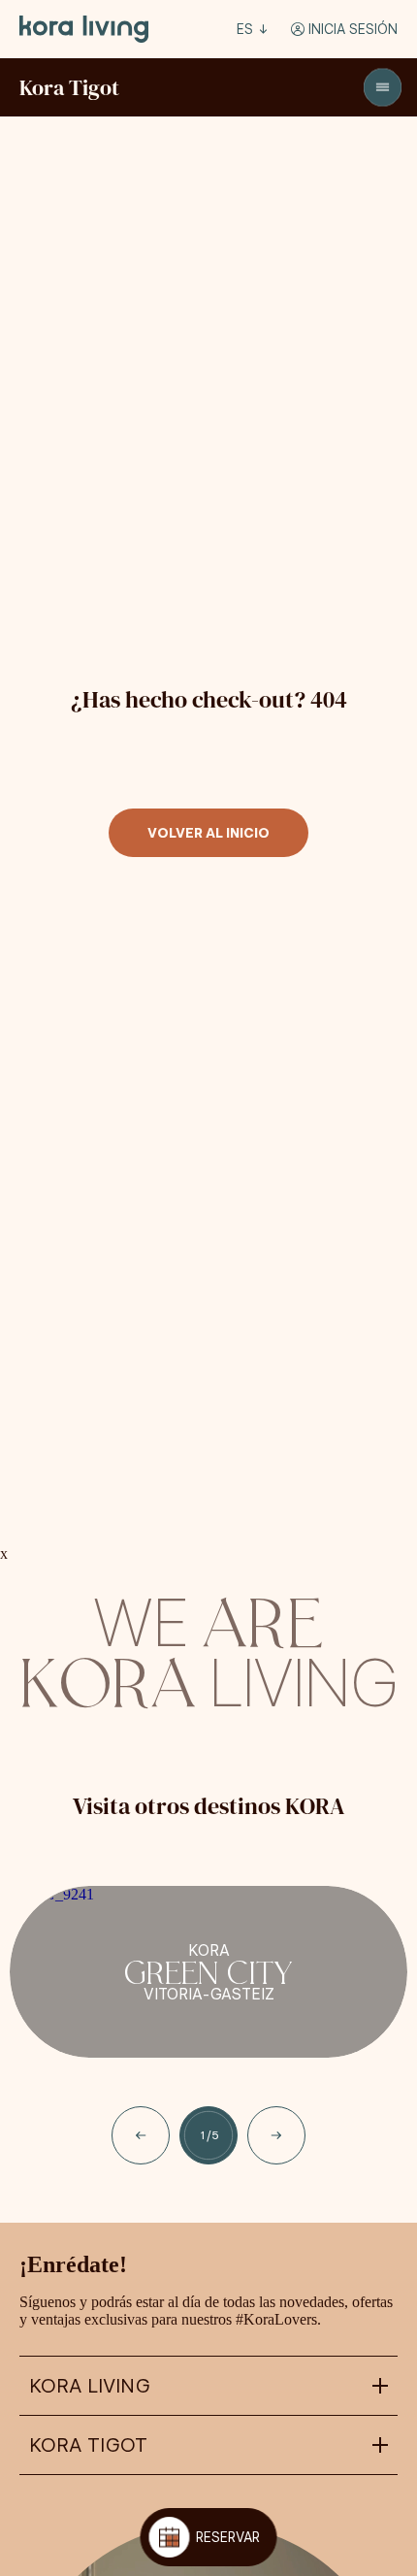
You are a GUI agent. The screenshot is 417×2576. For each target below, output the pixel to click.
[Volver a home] (84, 29)
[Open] (383, 88)
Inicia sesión (351, 29)
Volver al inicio (208, 833)
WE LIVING (208, 1649)
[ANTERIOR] (141, 2135)
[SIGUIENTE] (276, 2135)
